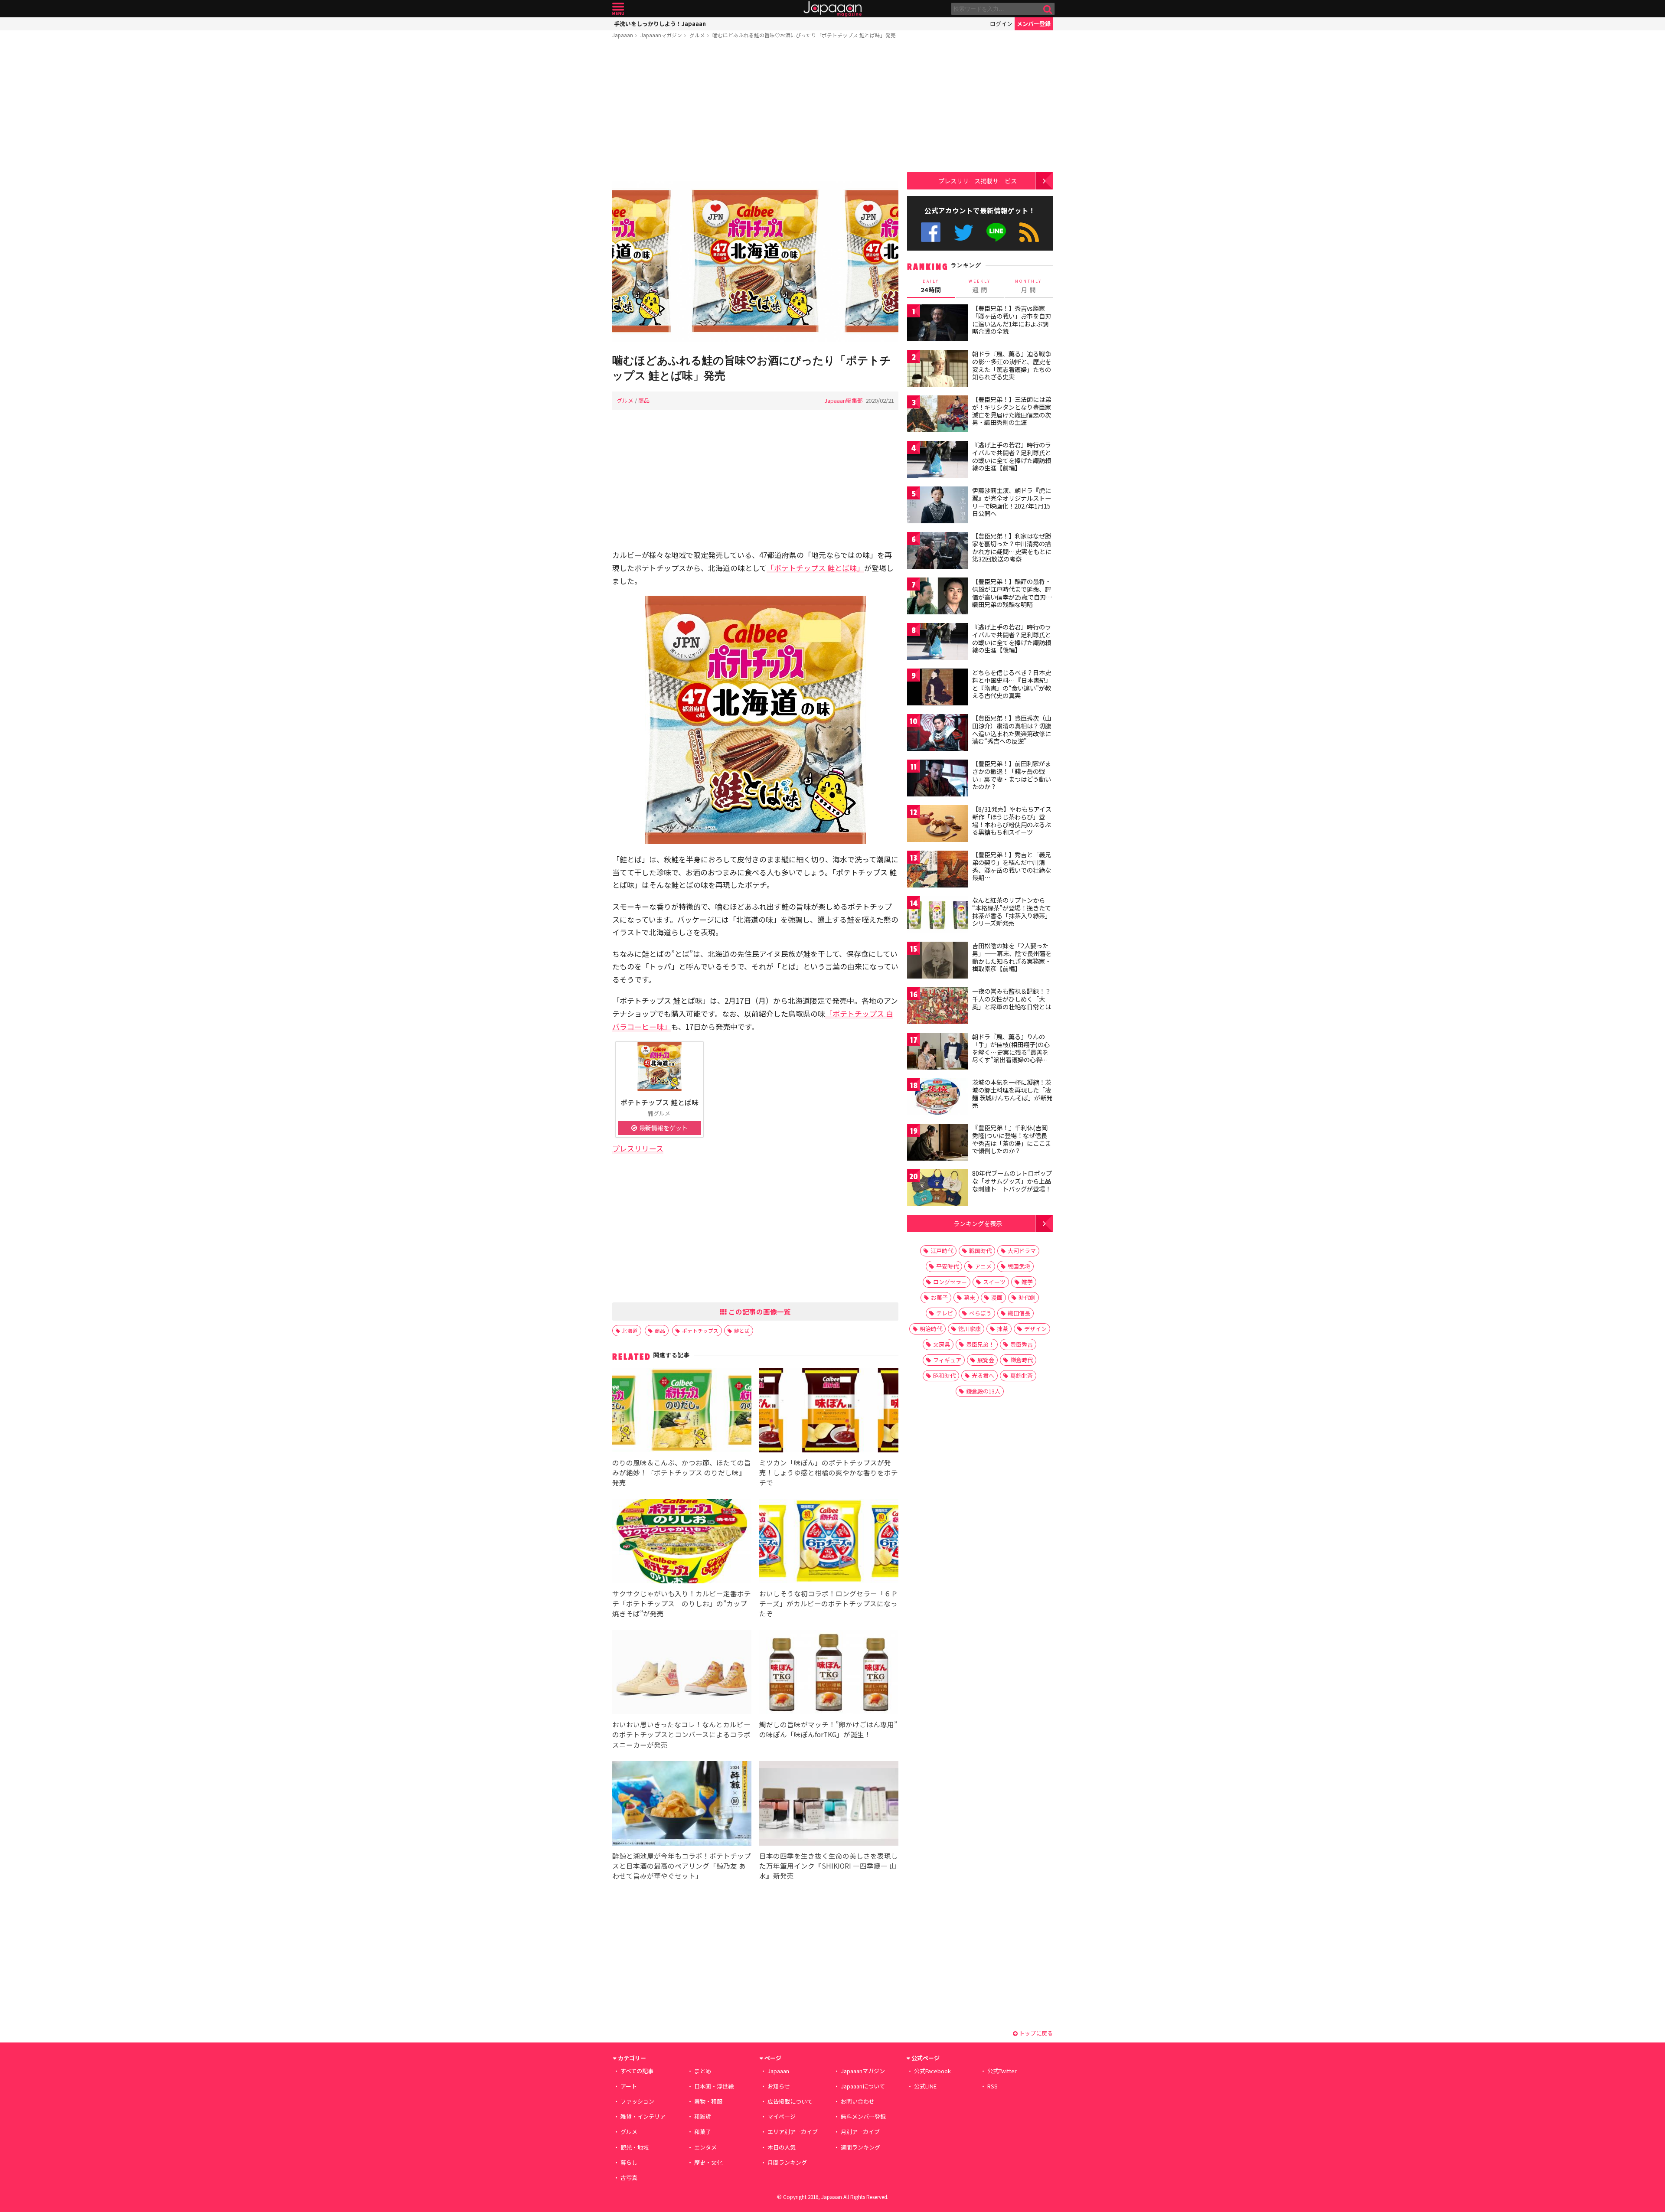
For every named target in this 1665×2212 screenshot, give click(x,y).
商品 (644, 400)
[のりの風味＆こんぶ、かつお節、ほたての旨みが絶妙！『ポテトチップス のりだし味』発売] (682, 1411)
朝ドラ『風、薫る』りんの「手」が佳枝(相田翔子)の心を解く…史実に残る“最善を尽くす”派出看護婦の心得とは (1011, 1052)
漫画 (997, 1297)
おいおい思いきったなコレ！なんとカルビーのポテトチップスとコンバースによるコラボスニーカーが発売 (681, 1734)
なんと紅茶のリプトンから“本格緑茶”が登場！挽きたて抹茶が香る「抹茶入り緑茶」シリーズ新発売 (1012, 912)
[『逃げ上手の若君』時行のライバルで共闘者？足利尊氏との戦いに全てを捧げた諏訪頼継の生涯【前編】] (937, 461)
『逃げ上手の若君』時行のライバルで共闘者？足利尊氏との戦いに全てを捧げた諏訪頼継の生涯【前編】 (1012, 456)
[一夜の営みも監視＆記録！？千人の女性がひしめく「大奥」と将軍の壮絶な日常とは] (937, 1007)
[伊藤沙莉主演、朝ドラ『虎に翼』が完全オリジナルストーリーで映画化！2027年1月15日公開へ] (937, 506)
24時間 (931, 286)
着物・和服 (708, 2101)
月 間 (1028, 286)
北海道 (630, 1330)
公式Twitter (964, 232)
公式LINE (997, 232)
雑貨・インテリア (643, 2116)
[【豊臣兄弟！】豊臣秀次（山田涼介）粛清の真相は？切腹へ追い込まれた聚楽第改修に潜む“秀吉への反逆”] (937, 734)
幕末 (970, 1297)
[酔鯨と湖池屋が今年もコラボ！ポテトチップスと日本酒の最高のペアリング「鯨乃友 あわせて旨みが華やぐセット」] (682, 1805)
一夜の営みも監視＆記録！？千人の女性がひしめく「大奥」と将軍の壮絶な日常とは (1012, 999)
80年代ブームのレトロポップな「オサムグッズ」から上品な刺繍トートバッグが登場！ (1012, 1181)
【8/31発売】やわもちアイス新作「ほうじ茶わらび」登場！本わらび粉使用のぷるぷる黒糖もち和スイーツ (1012, 821)
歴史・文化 (708, 2162)
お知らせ (779, 2086)
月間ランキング (787, 2162)
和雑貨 (703, 2116)
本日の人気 (782, 2147)
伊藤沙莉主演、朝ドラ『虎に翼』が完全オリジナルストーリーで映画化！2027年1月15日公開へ (1012, 502)
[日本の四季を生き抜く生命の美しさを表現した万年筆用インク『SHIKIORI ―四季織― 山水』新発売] (829, 1805)
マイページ (782, 2116)
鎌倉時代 (1022, 1360)
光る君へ (983, 1375)
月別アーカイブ (860, 2132)
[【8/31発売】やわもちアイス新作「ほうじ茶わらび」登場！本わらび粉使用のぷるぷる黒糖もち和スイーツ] (937, 825)
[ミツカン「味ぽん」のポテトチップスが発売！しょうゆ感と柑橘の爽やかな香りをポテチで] (829, 1411)
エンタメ (705, 2147)
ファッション (637, 2101)
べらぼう (980, 1313)
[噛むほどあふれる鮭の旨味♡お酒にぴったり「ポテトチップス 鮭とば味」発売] (755, 263)
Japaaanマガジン (661, 35)
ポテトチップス (700, 1330)
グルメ (697, 35)
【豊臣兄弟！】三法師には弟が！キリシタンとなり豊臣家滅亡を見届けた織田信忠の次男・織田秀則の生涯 (1012, 411)
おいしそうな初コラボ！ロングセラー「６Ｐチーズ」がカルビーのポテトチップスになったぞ (829, 1603)
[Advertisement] (755, 111)
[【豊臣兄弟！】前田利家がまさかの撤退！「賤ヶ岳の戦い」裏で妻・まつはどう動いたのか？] (937, 779)
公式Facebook (931, 232)
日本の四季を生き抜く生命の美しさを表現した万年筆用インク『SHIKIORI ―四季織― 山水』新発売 (829, 1866)
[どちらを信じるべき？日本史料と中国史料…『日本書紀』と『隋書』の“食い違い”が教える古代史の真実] (937, 688)
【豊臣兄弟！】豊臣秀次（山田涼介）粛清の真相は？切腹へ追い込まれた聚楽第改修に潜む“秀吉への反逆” (1012, 729)
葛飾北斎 (1022, 1375)
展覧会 (986, 1360)
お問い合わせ (858, 2101)
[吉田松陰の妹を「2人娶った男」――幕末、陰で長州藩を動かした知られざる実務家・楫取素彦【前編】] (937, 961)
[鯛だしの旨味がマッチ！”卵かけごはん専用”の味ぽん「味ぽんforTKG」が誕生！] (829, 1673)
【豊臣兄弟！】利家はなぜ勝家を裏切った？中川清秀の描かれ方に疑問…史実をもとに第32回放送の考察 (1012, 547)
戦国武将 (1019, 1266)
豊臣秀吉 (1022, 1344)
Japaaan (832, 9)
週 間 (980, 286)
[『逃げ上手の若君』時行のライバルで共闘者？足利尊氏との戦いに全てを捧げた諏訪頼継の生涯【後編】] (937, 643)
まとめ (703, 2071)
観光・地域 (635, 2147)
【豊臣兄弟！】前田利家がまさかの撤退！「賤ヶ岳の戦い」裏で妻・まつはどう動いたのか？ (1012, 775)
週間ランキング (860, 2147)
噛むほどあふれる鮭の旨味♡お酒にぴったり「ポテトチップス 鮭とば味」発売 (804, 35)
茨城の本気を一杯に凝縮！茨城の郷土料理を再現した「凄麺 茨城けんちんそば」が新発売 (1012, 1094)
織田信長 (1019, 1313)
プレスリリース (638, 1148)
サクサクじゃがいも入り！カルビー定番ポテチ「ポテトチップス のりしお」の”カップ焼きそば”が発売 (682, 1603)
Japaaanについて (863, 2086)
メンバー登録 (1034, 24)
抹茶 (1002, 1329)
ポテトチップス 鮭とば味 (659, 1102)
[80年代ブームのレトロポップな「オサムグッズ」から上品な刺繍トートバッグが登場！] (937, 1189)
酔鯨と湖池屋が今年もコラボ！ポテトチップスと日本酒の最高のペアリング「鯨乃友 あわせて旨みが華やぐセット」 (682, 1866)
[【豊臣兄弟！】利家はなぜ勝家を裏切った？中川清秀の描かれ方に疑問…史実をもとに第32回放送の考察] (937, 552)
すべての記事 (637, 2071)
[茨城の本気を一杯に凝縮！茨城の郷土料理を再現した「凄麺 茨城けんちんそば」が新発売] (937, 1098)
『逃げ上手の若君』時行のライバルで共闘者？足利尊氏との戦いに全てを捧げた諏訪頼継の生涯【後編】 (1012, 638)
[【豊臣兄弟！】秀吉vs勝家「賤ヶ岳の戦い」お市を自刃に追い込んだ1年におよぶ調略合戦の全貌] (937, 324)
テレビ (945, 1313)
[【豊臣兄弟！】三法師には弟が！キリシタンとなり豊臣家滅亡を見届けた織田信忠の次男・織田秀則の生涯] (937, 415)
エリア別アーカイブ (793, 2132)
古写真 (629, 2178)
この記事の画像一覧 (759, 1312)
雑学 (1027, 1282)
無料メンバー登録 (863, 2116)
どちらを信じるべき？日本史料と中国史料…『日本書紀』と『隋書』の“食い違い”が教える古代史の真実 (1012, 684)
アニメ (983, 1266)
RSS (1029, 232)
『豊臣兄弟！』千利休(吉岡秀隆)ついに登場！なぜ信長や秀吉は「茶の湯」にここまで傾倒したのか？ (1012, 1139)
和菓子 (703, 2132)
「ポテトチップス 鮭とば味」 (815, 568)
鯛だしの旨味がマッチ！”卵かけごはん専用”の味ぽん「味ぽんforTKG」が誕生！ (828, 1729)
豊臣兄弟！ (980, 1344)
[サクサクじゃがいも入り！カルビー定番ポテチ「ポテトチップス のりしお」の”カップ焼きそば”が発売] (682, 1542)
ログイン (1001, 24)
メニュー (618, 9)
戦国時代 (980, 1251)
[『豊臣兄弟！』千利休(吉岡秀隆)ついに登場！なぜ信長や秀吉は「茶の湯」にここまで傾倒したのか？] (937, 1144)
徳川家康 (970, 1329)
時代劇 (1027, 1297)
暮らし (629, 2162)
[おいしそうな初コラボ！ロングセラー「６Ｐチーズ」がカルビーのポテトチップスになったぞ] (829, 1542)
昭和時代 (944, 1375)
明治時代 (931, 1329)
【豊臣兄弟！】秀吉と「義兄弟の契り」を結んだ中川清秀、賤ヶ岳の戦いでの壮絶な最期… (1012, 866)
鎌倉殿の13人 (983, 1391)
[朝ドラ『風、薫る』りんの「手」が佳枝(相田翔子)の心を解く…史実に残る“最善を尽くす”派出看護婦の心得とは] (937, 1052)
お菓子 (939, 1297)
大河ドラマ (1022, 1251)
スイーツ (994, 1282)
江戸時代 (942, 1251)
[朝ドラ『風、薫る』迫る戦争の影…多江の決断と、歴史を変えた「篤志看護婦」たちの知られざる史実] (937, 370)
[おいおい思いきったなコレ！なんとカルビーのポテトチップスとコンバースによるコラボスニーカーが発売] (682, 1673)
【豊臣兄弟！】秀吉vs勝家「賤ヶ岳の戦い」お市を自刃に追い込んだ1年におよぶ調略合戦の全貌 (1012, 320)
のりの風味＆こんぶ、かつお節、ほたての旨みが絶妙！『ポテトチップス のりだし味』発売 (682, 1472)
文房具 (942, 1344)
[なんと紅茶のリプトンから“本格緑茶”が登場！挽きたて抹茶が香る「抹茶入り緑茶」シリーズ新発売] (937, 916)
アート (629, 2086)
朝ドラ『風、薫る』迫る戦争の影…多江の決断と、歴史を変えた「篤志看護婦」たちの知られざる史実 (1012, 365)
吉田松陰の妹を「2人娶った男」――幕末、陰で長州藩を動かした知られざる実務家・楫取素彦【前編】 (1012, 957)
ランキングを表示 (978, 1223)
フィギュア (947, 1360)
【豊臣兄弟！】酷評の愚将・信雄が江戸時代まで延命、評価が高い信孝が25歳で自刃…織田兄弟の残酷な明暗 (1012, 593)
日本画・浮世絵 (714, 2086)
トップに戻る (1035, 2033)
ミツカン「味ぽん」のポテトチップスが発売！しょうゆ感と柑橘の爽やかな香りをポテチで (829, 1472)
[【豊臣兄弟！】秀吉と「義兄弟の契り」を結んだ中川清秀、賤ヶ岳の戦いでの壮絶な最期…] (937, 870)
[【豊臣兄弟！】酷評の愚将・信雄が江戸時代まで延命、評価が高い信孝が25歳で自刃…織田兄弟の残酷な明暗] (937, 597)
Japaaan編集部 (844, 400)
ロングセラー (950, 1282)
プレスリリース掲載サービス (978, 181)
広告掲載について (790, 2101)
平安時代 (947, 1266)
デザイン (1035, 1329)
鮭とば (742, 1330)
